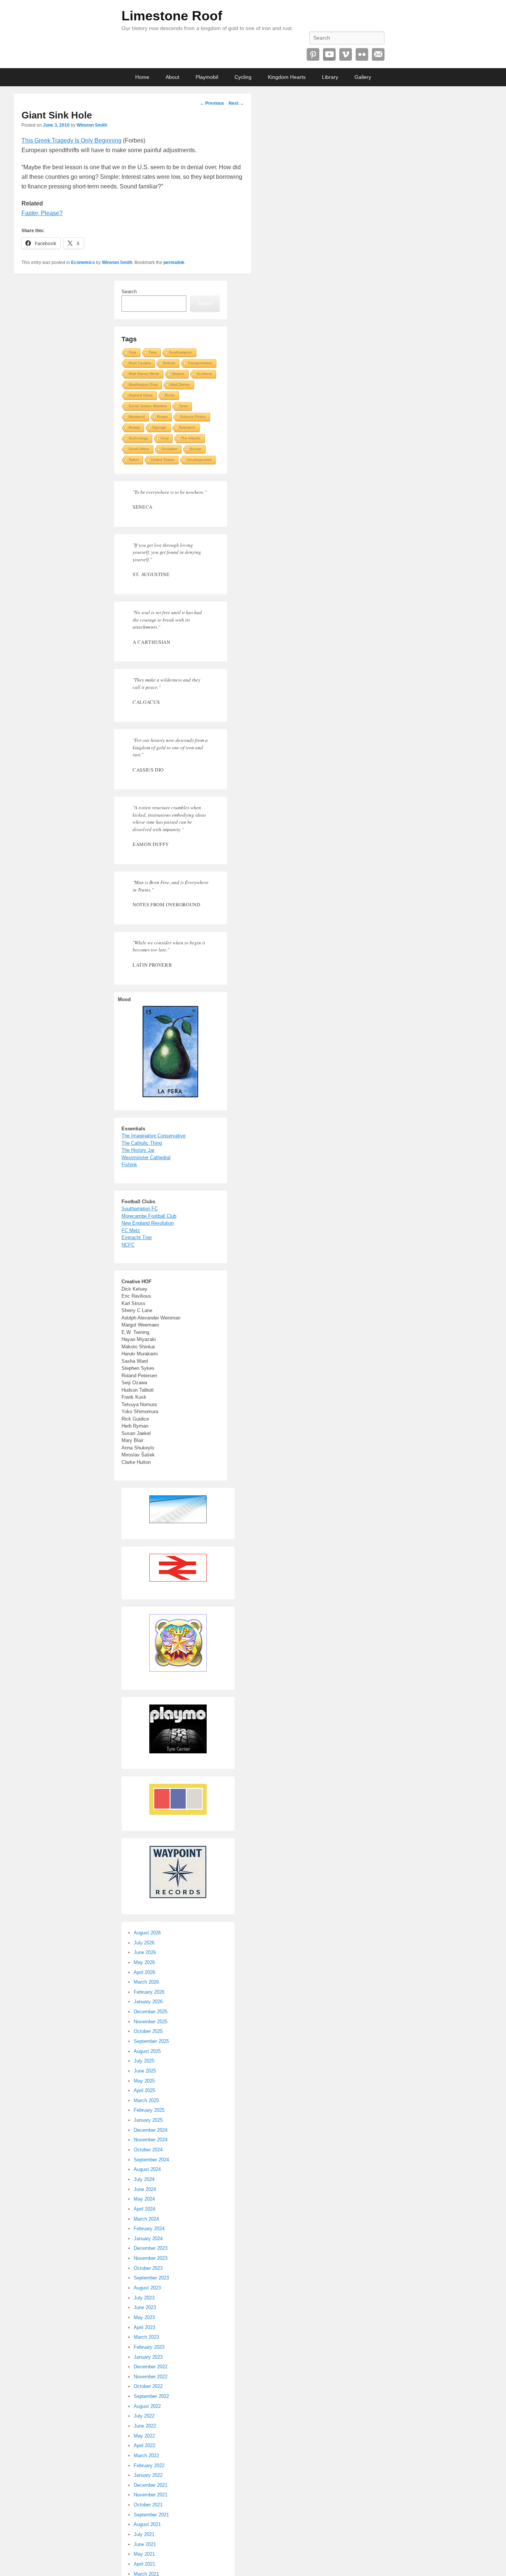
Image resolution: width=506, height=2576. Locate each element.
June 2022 (145, 2426)
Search (129, 292)
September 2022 (151, 2396)
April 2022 (144, 2445)
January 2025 (148, 2120)
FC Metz (131, 1230)
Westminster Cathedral (146, 1157)
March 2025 (146, 2100)
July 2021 (144, 2534)
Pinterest (313, 54)
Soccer (196, 449)
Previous (212, 103)
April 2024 (144, 2209)
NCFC (128, 1245)
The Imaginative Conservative (154, 1136)
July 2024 (144, 2179)
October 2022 (148, 2386)
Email (378, 54)
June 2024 (145, 2189)
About (172, 77)
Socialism (169, 449)
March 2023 (146, 2337)
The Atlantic (191, 438)
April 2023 (144, 2327)
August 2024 (147, 2169)
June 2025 (145, 2071)
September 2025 (151, 2041)
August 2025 (147, 2051)
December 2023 (151, 2248)
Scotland (204, 374)
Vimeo (346, 54)
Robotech (187, 427)
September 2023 (151, 2278)
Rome (170, 395)
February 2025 (149, 2110)
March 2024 (146, 2219)
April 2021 (144, 2564)
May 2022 (144, 2436)
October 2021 (148, 2505)
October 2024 (148, 2150)
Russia (134, 427)
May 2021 (144, 2554)
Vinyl (164, 438)
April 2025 (144, 2090)
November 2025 (151, 2022)
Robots (169, 363)
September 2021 (151, 2515)
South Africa (139, 449)
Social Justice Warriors (148, 406)
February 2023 (149, 2347)
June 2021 (145, 2544)
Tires (153, 352)
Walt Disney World (144, 374)
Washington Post (143, 384)
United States (163, 460)
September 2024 (151, 2160)
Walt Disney (180, 384)
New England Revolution (148, 1223)
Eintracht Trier (137, 1237)
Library (330, 77)
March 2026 (146, 1982)
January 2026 (148, 2002)
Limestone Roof (172, 16)
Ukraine (178, 374)
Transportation (200, 363)
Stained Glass (141, 395)
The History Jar (138, 1150)
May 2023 (144, 2317)
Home (142, 77)
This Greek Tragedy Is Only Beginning (71, 140)
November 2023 (151, 2258)
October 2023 (148, 2268)
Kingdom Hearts (287, 77)
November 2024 (151, 2140)
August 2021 (147, 2524)
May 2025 (144, 2081)
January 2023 (148, 2357)
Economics (83, 262)
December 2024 (151, 2130)
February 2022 (149, 2465)
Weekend (137, 417)
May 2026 (144, 1962)
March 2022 (146, 2455)
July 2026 (144, 1943)
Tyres (183, 406)
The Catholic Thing (142, 1143)
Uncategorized (199, 460)
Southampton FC (140, 1209)
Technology (138, 438)
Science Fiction (193, 417)
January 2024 (148, 2239)
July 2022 (144, 2416)
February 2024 (149, 2229)
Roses (162, 417)
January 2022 (148, 2475)
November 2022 (151, 2377)
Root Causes (140, 363)
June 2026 (145, 1952)
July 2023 (144, 2298)
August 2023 (147, 2288)
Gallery (363, 77)
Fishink (129, 1165)
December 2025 (151, 2012)
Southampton (181, 352)
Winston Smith (92, 125)
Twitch (134, 460)
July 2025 (144, 2061)
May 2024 (144, 2199)
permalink (174, 262)
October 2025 (148, 2031)
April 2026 (144, 1972)
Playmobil (207, 77)
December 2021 (151, 2485)
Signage (159, 427)
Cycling (243, 77)
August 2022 (147, 2406)
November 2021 (151, 2495)
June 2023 (145, 2307)
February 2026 (149, 1992)
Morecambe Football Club (149, 1216)
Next (236, 103)
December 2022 (151, 2367)
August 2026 (147, 1933)
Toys (132, 352)
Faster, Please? (42, 213)
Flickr (362, 54)
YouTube (329, 54)
